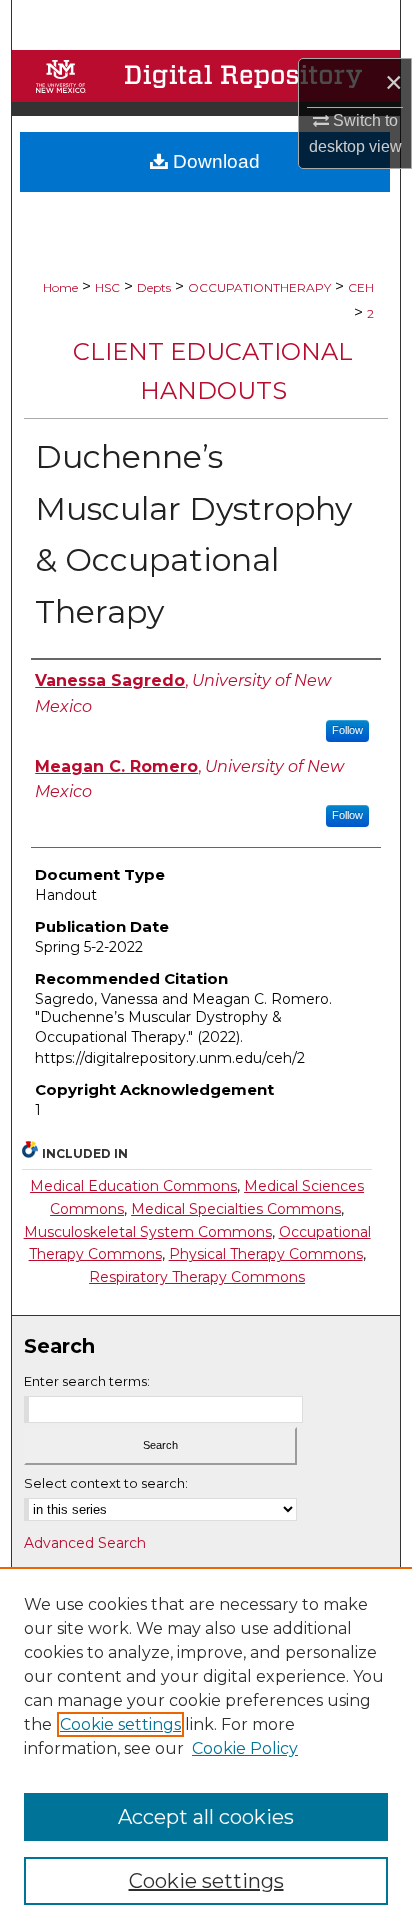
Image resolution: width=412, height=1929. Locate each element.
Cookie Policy (245, 1748)
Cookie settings (120, 1724)
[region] (206, 1748)
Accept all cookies (206, 1817)
